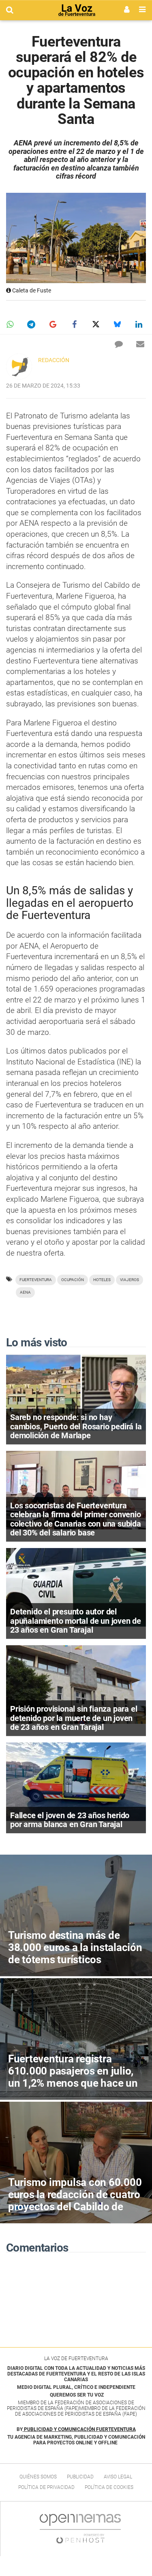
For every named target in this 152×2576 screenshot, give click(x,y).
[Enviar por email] (140, 344)
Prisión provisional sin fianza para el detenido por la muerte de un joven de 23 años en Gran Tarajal (74, 1718)
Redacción (54, 360)
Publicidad (80, 2477)
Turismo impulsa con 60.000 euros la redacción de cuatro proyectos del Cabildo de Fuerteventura (75, 2201)
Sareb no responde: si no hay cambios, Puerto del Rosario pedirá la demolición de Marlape (76, 1426)
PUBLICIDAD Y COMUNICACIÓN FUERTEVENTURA (80, 2429)
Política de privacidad (46, 2487)
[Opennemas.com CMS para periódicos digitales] (80, 2528)
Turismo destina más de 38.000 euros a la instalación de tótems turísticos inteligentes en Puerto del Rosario (75, 1960)
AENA (25, 1292)
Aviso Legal (118, 2477)
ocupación (73, 1280)
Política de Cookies (109, 2487)
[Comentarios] (119, 344)
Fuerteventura (36, 1280)
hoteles (102, 1280)
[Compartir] (10, 324)
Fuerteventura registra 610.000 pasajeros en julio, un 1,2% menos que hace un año (73, 2077)
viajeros (130, 1280)
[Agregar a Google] (53, 324)
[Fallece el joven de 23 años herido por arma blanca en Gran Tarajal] (76, 1781)
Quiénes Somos (38, 2477)
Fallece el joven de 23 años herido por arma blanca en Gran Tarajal (70, 1820)
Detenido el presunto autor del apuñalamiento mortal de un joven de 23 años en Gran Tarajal (76, 1621)
